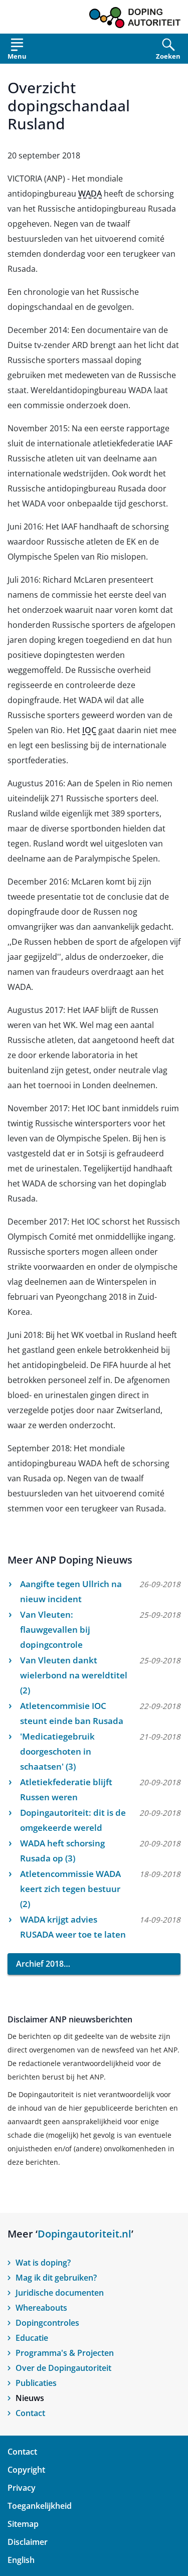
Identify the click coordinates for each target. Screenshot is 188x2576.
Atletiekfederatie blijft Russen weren (66, 1789)
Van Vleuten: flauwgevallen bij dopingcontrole (55, 1629)
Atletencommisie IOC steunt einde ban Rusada (72, 1713)
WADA (90, 194)
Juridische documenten (60, 2293)
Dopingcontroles (47, 2323)
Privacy (22, 2488)
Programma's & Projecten (65, 2353)
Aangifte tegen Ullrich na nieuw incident (71, 1591)
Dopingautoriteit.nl (84, 2234)
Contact (30, 2413)
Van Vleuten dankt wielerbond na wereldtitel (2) (74, 1675)
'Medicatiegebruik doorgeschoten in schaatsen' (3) (57, 1751)
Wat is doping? (43, 2263)
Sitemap (23, 2524)
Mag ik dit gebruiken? (56, 2278)
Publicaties (36, 2383)
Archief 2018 (40, 1964)
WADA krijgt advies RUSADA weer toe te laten (73, 1927)
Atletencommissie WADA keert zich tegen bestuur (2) (70, 1889)
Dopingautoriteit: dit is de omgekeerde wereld (73, 1820)
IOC (89, 730)
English (21, 2560)
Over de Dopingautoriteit (63, 2368)
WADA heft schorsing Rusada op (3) (62, 1851)
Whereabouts (41, 2308)
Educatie (32, 2338)
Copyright (26, 2470)
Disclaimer (28, 2542)
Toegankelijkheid (40, 2506)
